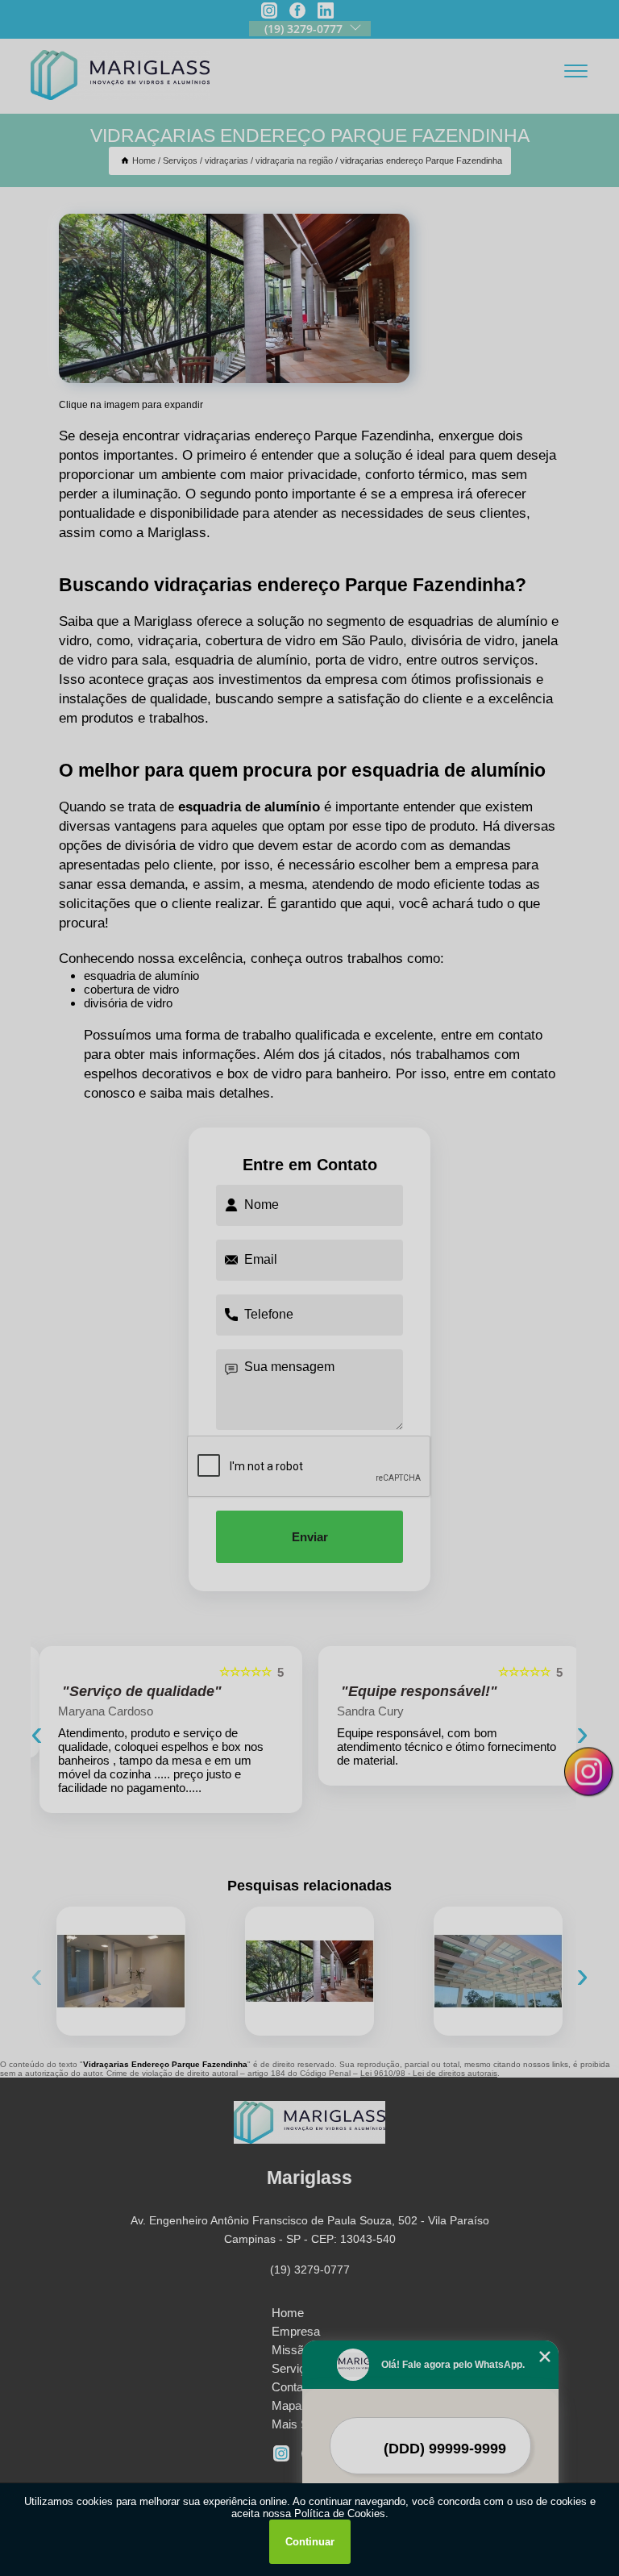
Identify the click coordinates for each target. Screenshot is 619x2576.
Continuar (310, 2542)
